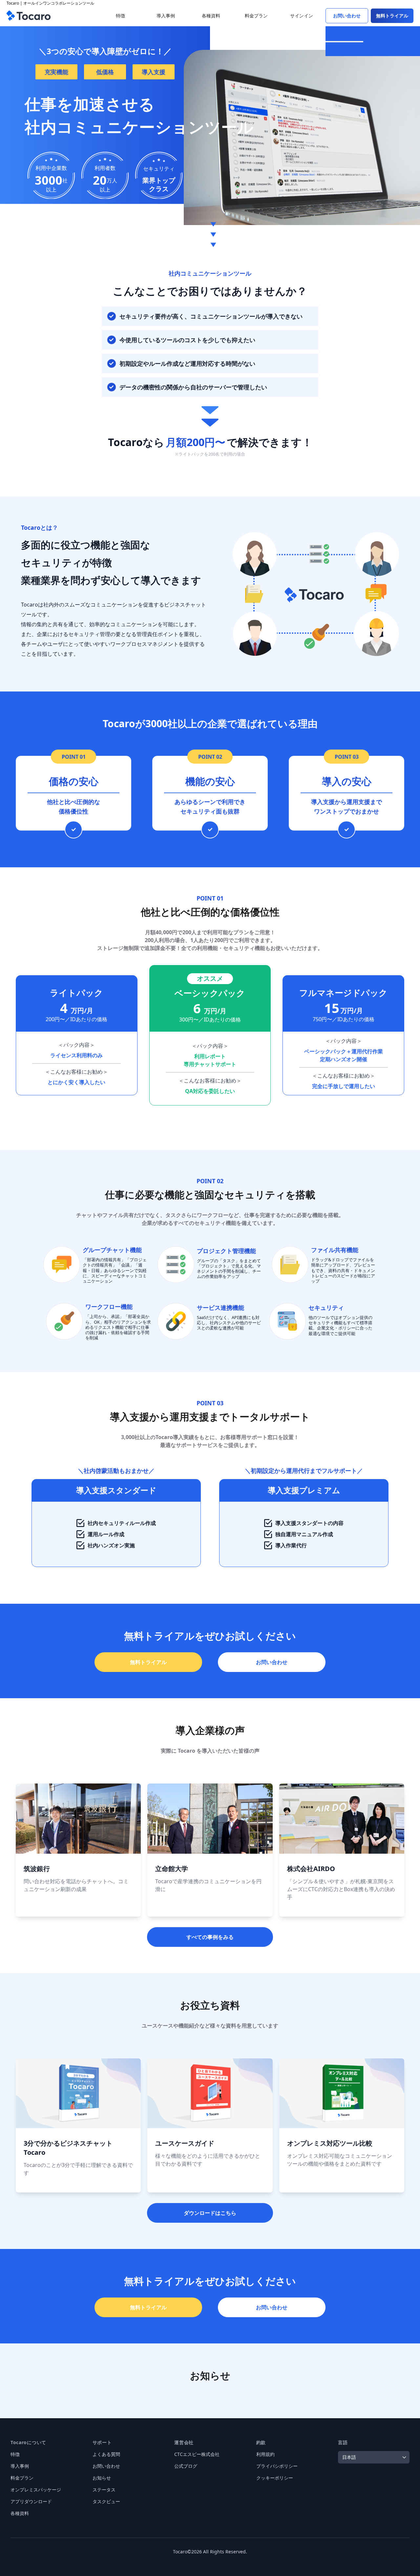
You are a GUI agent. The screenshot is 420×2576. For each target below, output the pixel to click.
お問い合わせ (106, 2466)
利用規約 (265, 2454)
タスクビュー (106, 2501)
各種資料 (20, 2513)
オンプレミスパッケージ (36, 2490)
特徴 (15, 2454)
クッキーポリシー (275, 2478)
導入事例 (20, 2466)
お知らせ (102, 2478)
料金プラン (22, 2478)
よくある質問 (106, 2454)
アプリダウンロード (31, 2501)
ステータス (104, 2490)
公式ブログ (186, 2466)
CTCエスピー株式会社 (197, 2454)
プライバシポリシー (277, 2466)
